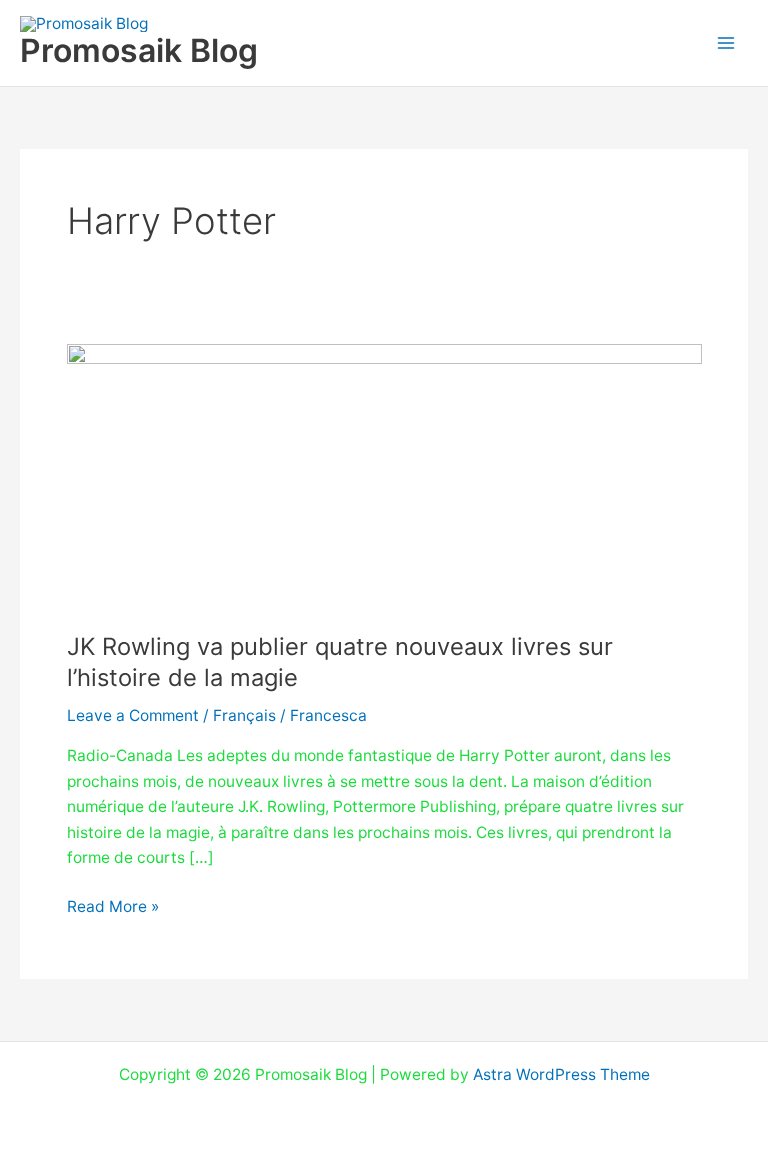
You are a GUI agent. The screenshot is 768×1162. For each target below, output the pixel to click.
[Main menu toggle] (726, 42)
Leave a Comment (133, 715)
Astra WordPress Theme (561, 1074)
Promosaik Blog (139, 50)
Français (244, 715)
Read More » (113, 905)
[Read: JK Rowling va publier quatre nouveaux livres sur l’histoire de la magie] (384, 474)
